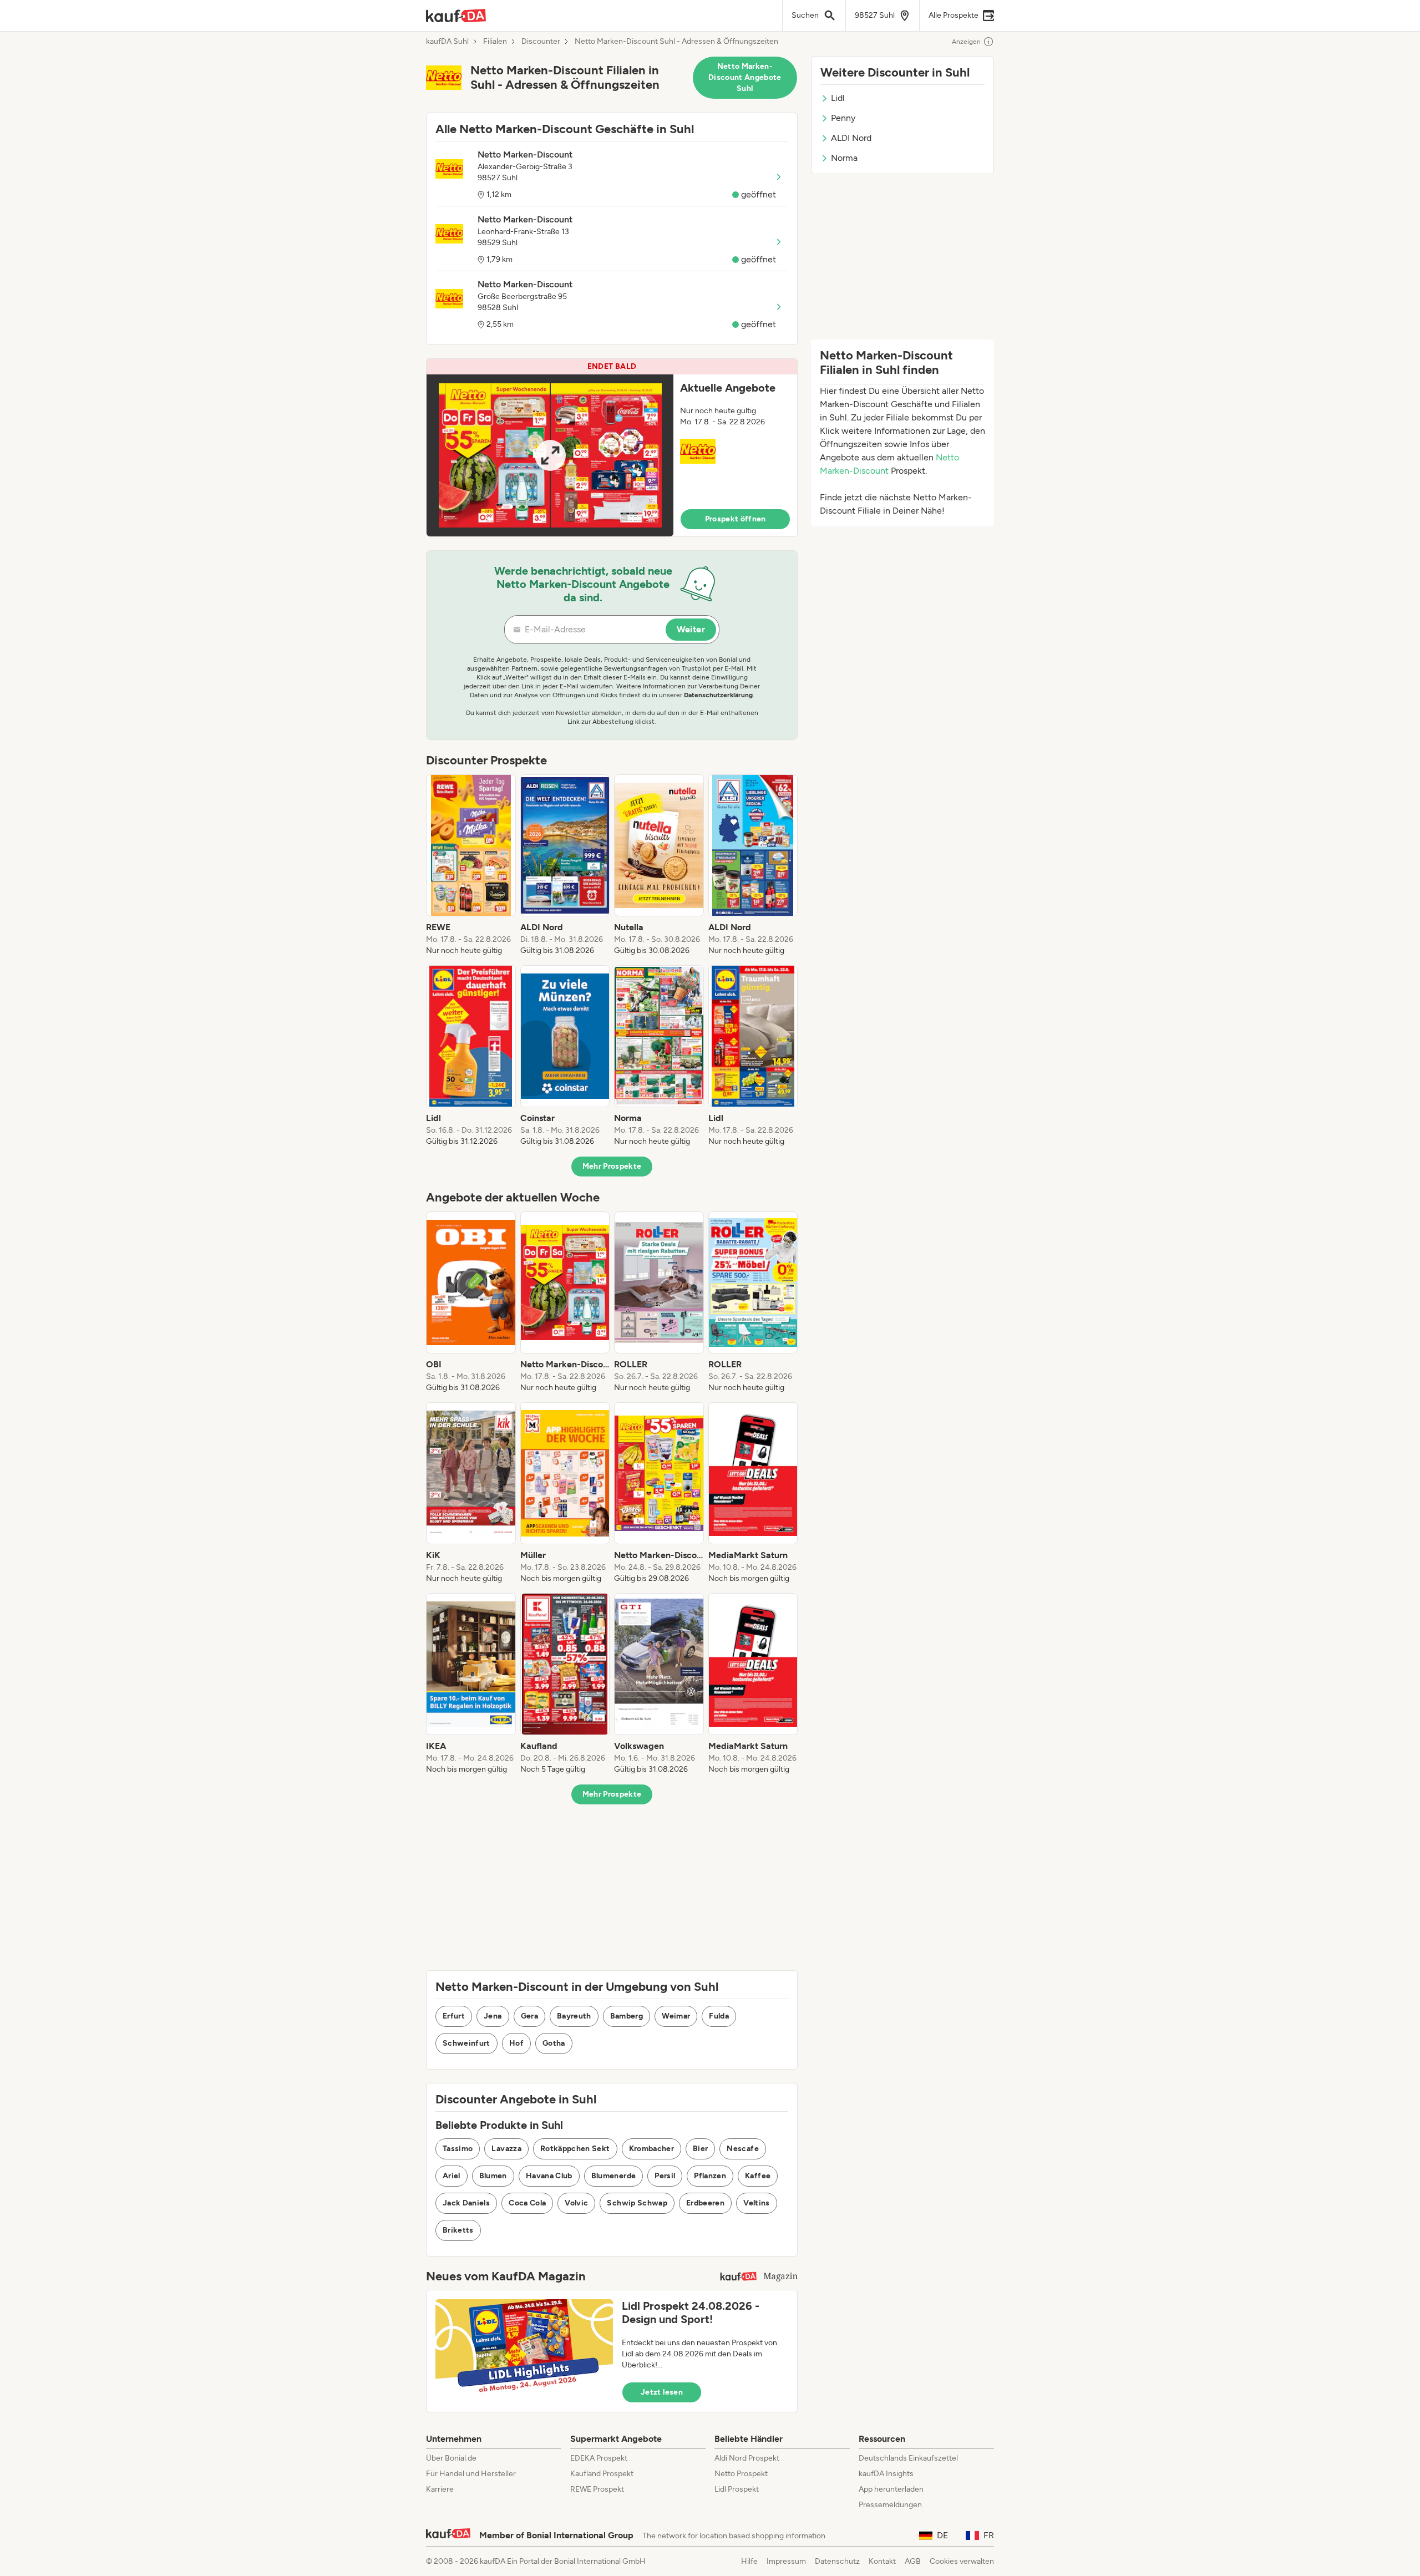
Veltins (756, 2203)
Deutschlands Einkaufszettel (908, 2458)
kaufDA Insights (886, 2474)
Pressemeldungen (890, 2505)
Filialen (495, 42)
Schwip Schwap (637, 2203)
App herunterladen (891, 2489)
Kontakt (882, 2561)
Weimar (676, 2016)
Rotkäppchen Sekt (575, 2149)
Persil (665, 2176)
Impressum (786, 2561)
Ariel (452, 2176)
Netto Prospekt (741, 2474)
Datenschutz (837, 2561)
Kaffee (758, 2176)
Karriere (440, 2489)
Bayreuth (574, 2016)
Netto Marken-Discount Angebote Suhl (745, 77)
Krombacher (652, 2149)
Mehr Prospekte (612, 1166)
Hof (516, 2043)
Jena (493, 2016)
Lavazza (506, 2149)
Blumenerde (614, 2176)
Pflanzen (710, 2176)
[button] (612, 448)
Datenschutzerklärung (718, 695)
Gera (529, 2016)
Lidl (838, 98)
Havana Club (549, 2176)
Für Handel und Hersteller (471, 2474)
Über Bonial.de (451, 2458)
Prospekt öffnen (736, 519)
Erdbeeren (705, 2203)
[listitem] (471, 865)
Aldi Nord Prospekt (747, 2458)
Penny (843, 118)
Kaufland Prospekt (602, 2474)
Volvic (576, 2203)
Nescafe (742, 2149)
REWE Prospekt (597, 2489)
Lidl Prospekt (737, 2489)
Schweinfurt (466, 2043)
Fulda (719, 2016)
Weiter (691, 629)
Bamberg (627, 2016)
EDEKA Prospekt (599, 2458)
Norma (844, 158)
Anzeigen (966, 42)
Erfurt (454, 2016)
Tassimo (458, 2149)
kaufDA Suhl (447, 42)
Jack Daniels (466, 2203)
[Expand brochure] (550, 455)
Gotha (554, 2043)
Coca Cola (527, 2203)
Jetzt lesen (662, 2392)
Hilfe (749, 2561)
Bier (700, 2149)
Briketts (458, 2230)
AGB (913, 2561)
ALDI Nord (851, 138)
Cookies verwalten (962, 2561)
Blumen (493, 2176)
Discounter (541, 42)
